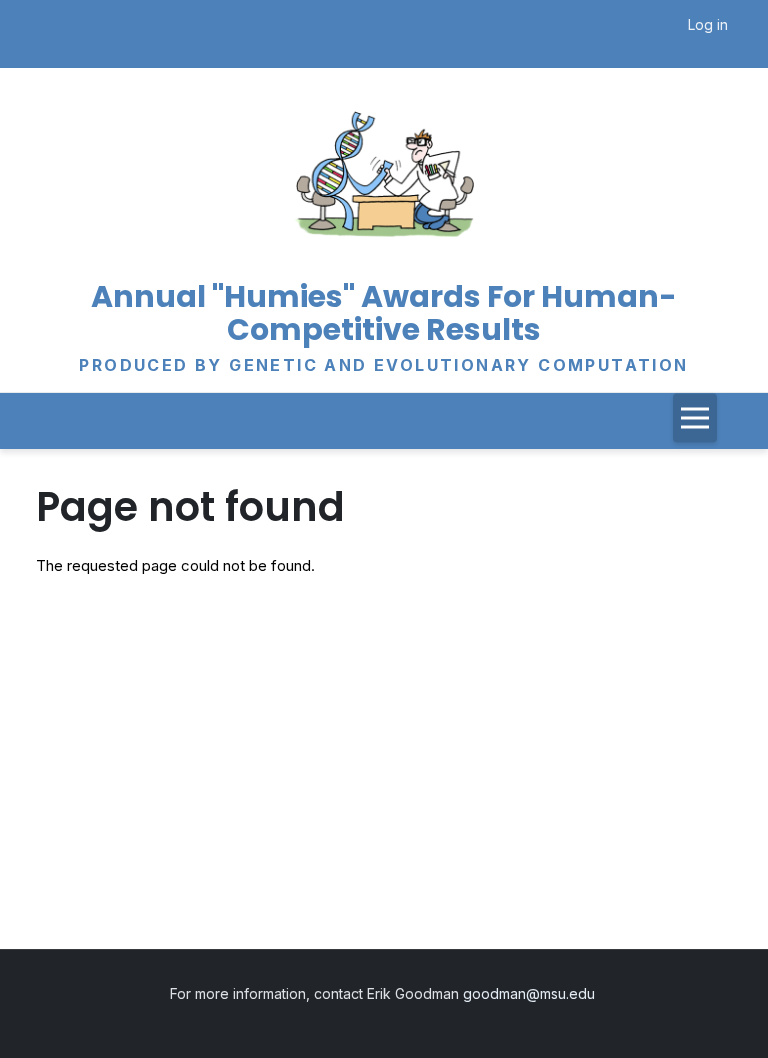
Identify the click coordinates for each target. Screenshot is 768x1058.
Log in (708, 24)
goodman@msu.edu (531, 993)
